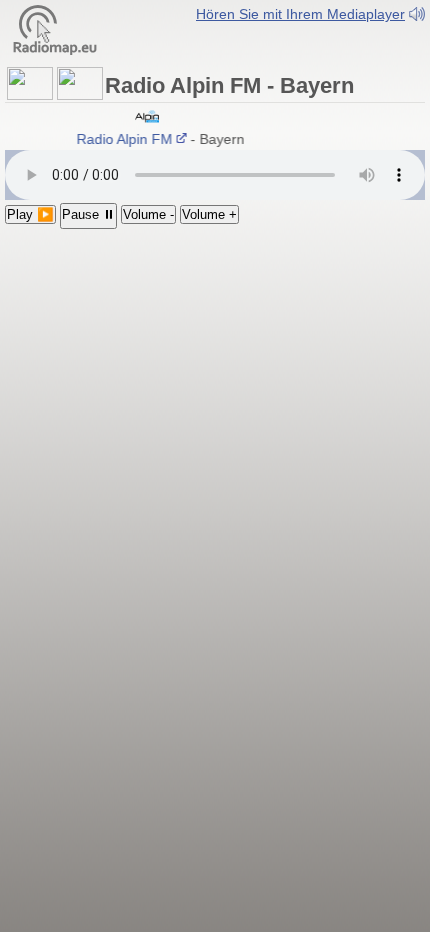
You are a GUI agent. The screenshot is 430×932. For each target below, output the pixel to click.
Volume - (148, 214)
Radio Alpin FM (123, 139)
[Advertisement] (215, 347)
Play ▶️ (30, 214)
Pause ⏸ (88, 214)
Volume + (209, 214)
